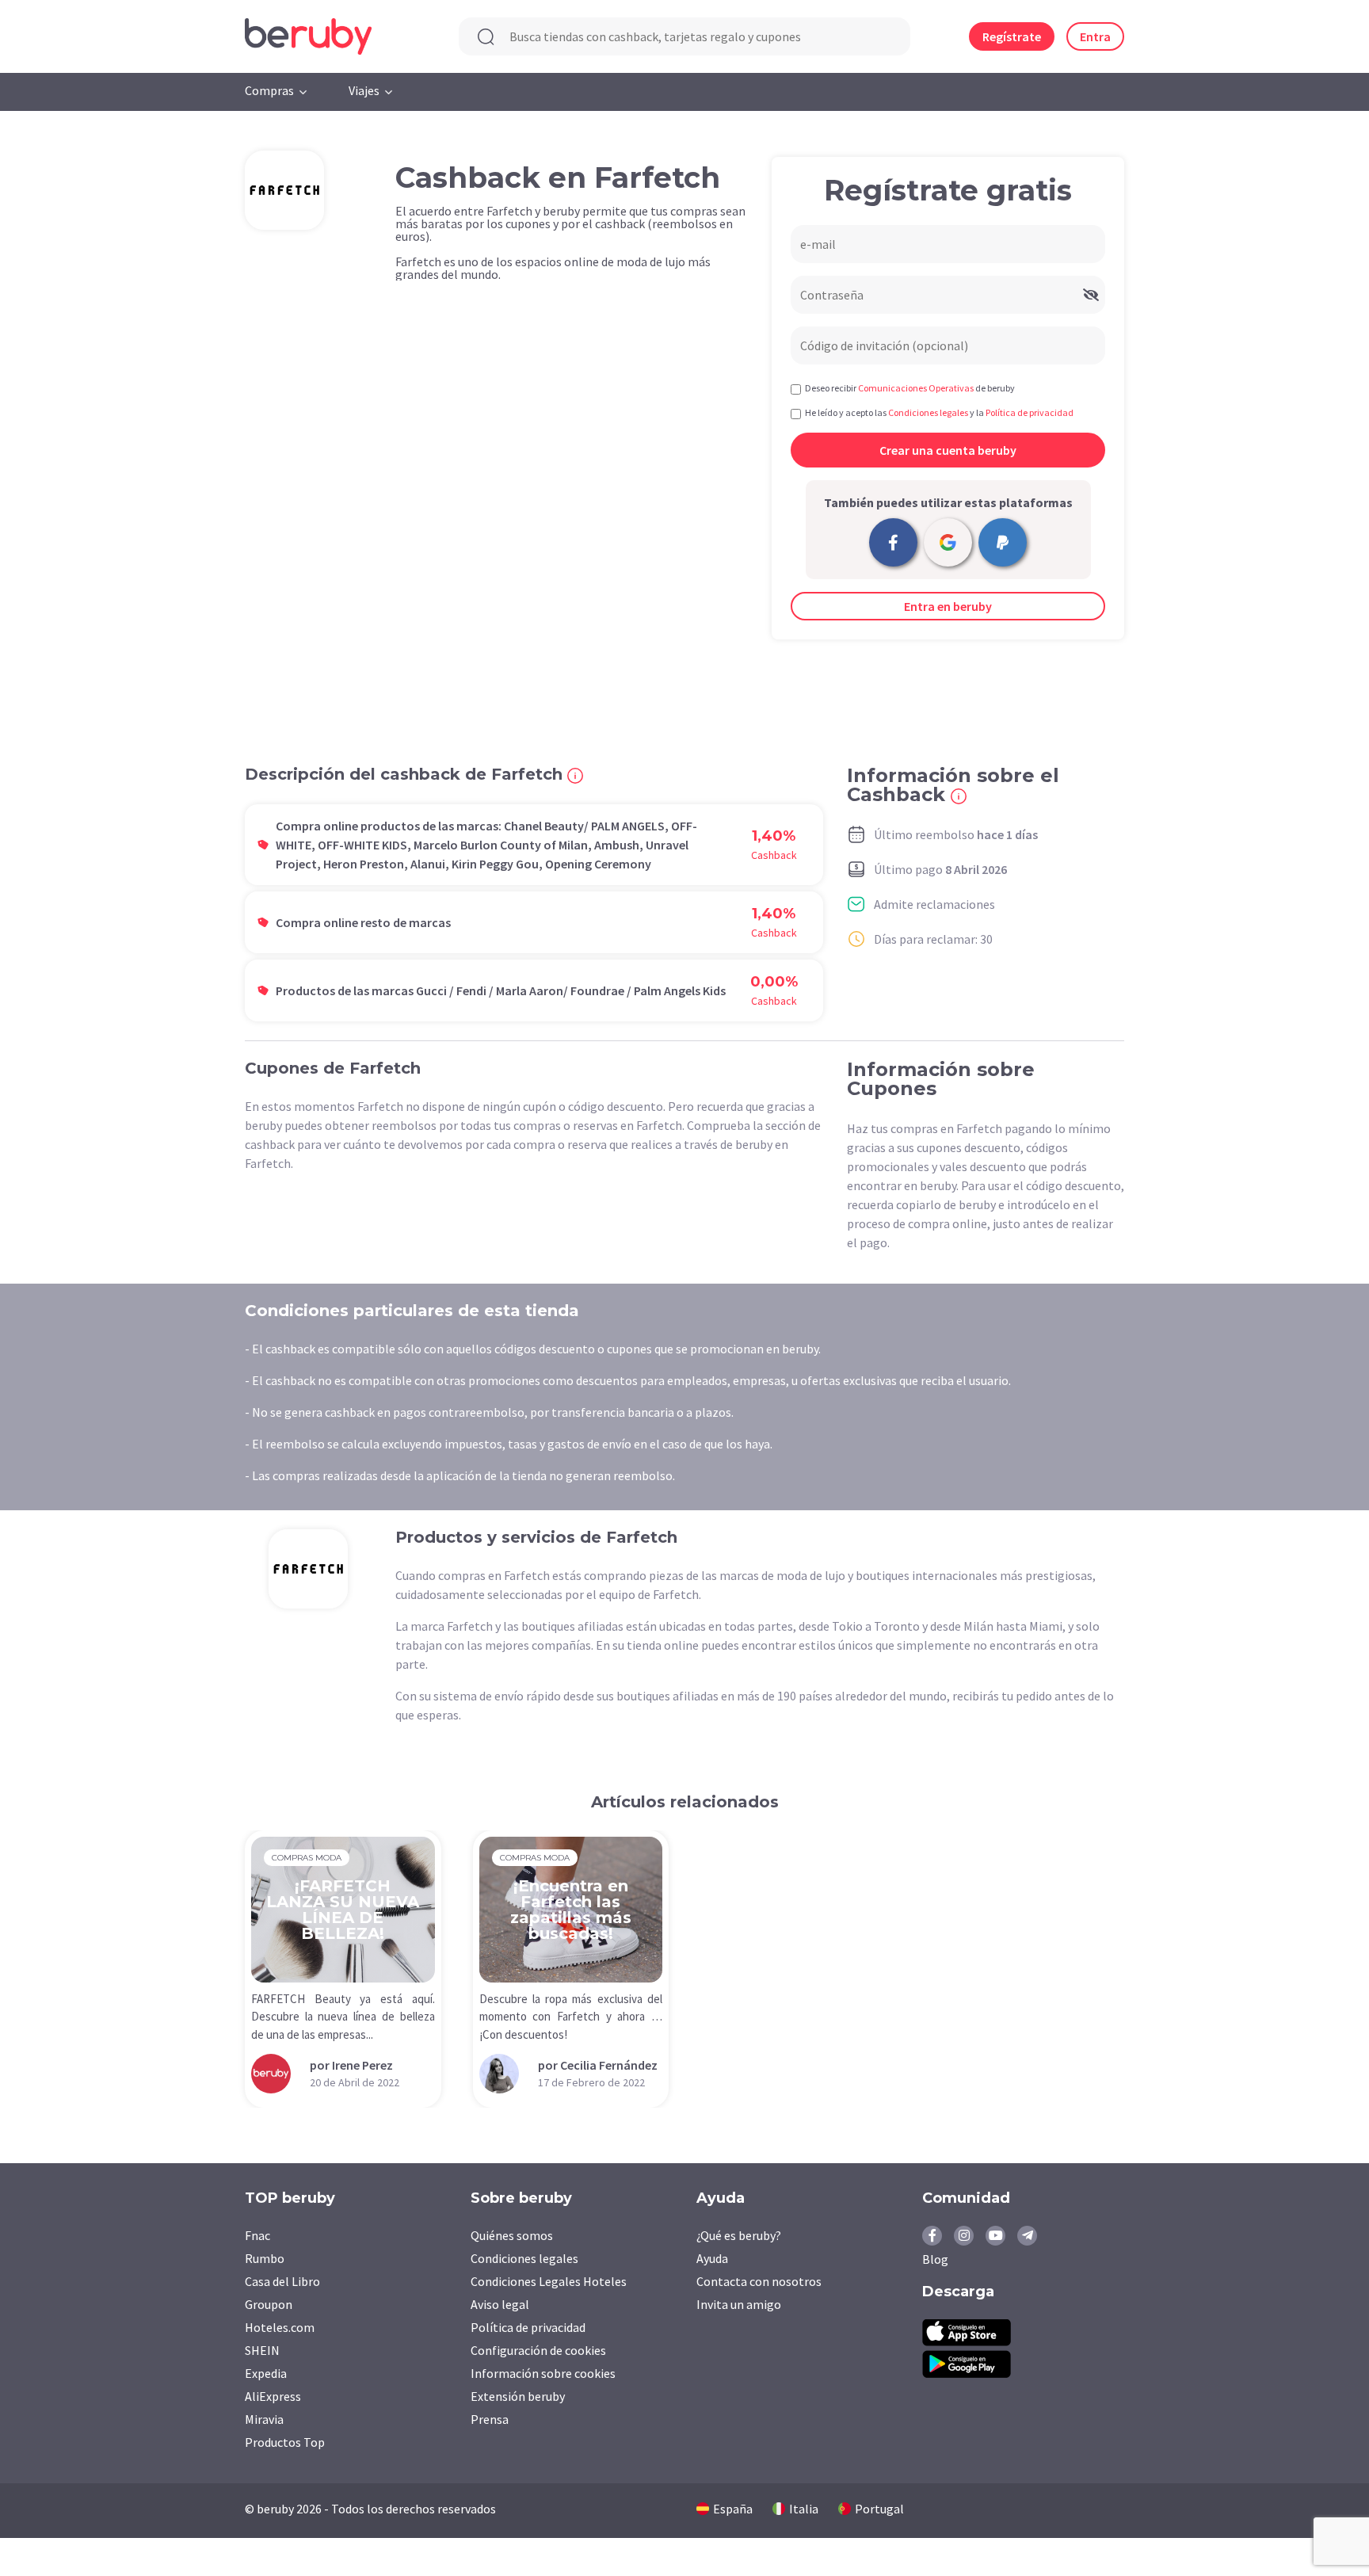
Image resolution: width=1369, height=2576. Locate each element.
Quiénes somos (512, 2235)
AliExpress (273, 2396)
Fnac (257, 2235)
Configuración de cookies (538, 2350)
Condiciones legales (524, 2258)
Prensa (490, 2419)
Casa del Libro (282, 2281)
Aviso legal (500, 2304)
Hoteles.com (280, 2327)
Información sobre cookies (543, 2373)
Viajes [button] (364, 90)
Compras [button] (269, 90)
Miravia (264, 2419)
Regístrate (1012, 36)
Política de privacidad (528, 2327)
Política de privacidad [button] (1030, 412)
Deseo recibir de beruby (910, 388)
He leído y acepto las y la (939, 412)
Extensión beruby (518, 2396)
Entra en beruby (948, 606)
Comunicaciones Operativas (916, 388)
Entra (1095, 36)
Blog (935, 2259)
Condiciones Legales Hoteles (549, 2281)
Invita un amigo (739, 2304)
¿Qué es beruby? (739, 2235)
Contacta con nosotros (759, 2281)
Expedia (266, 2373)
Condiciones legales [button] (928, 412)
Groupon (269, 2304)
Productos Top (285, 2442)
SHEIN (262, 2350)
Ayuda (712, 2258)
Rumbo (265, 2258)
